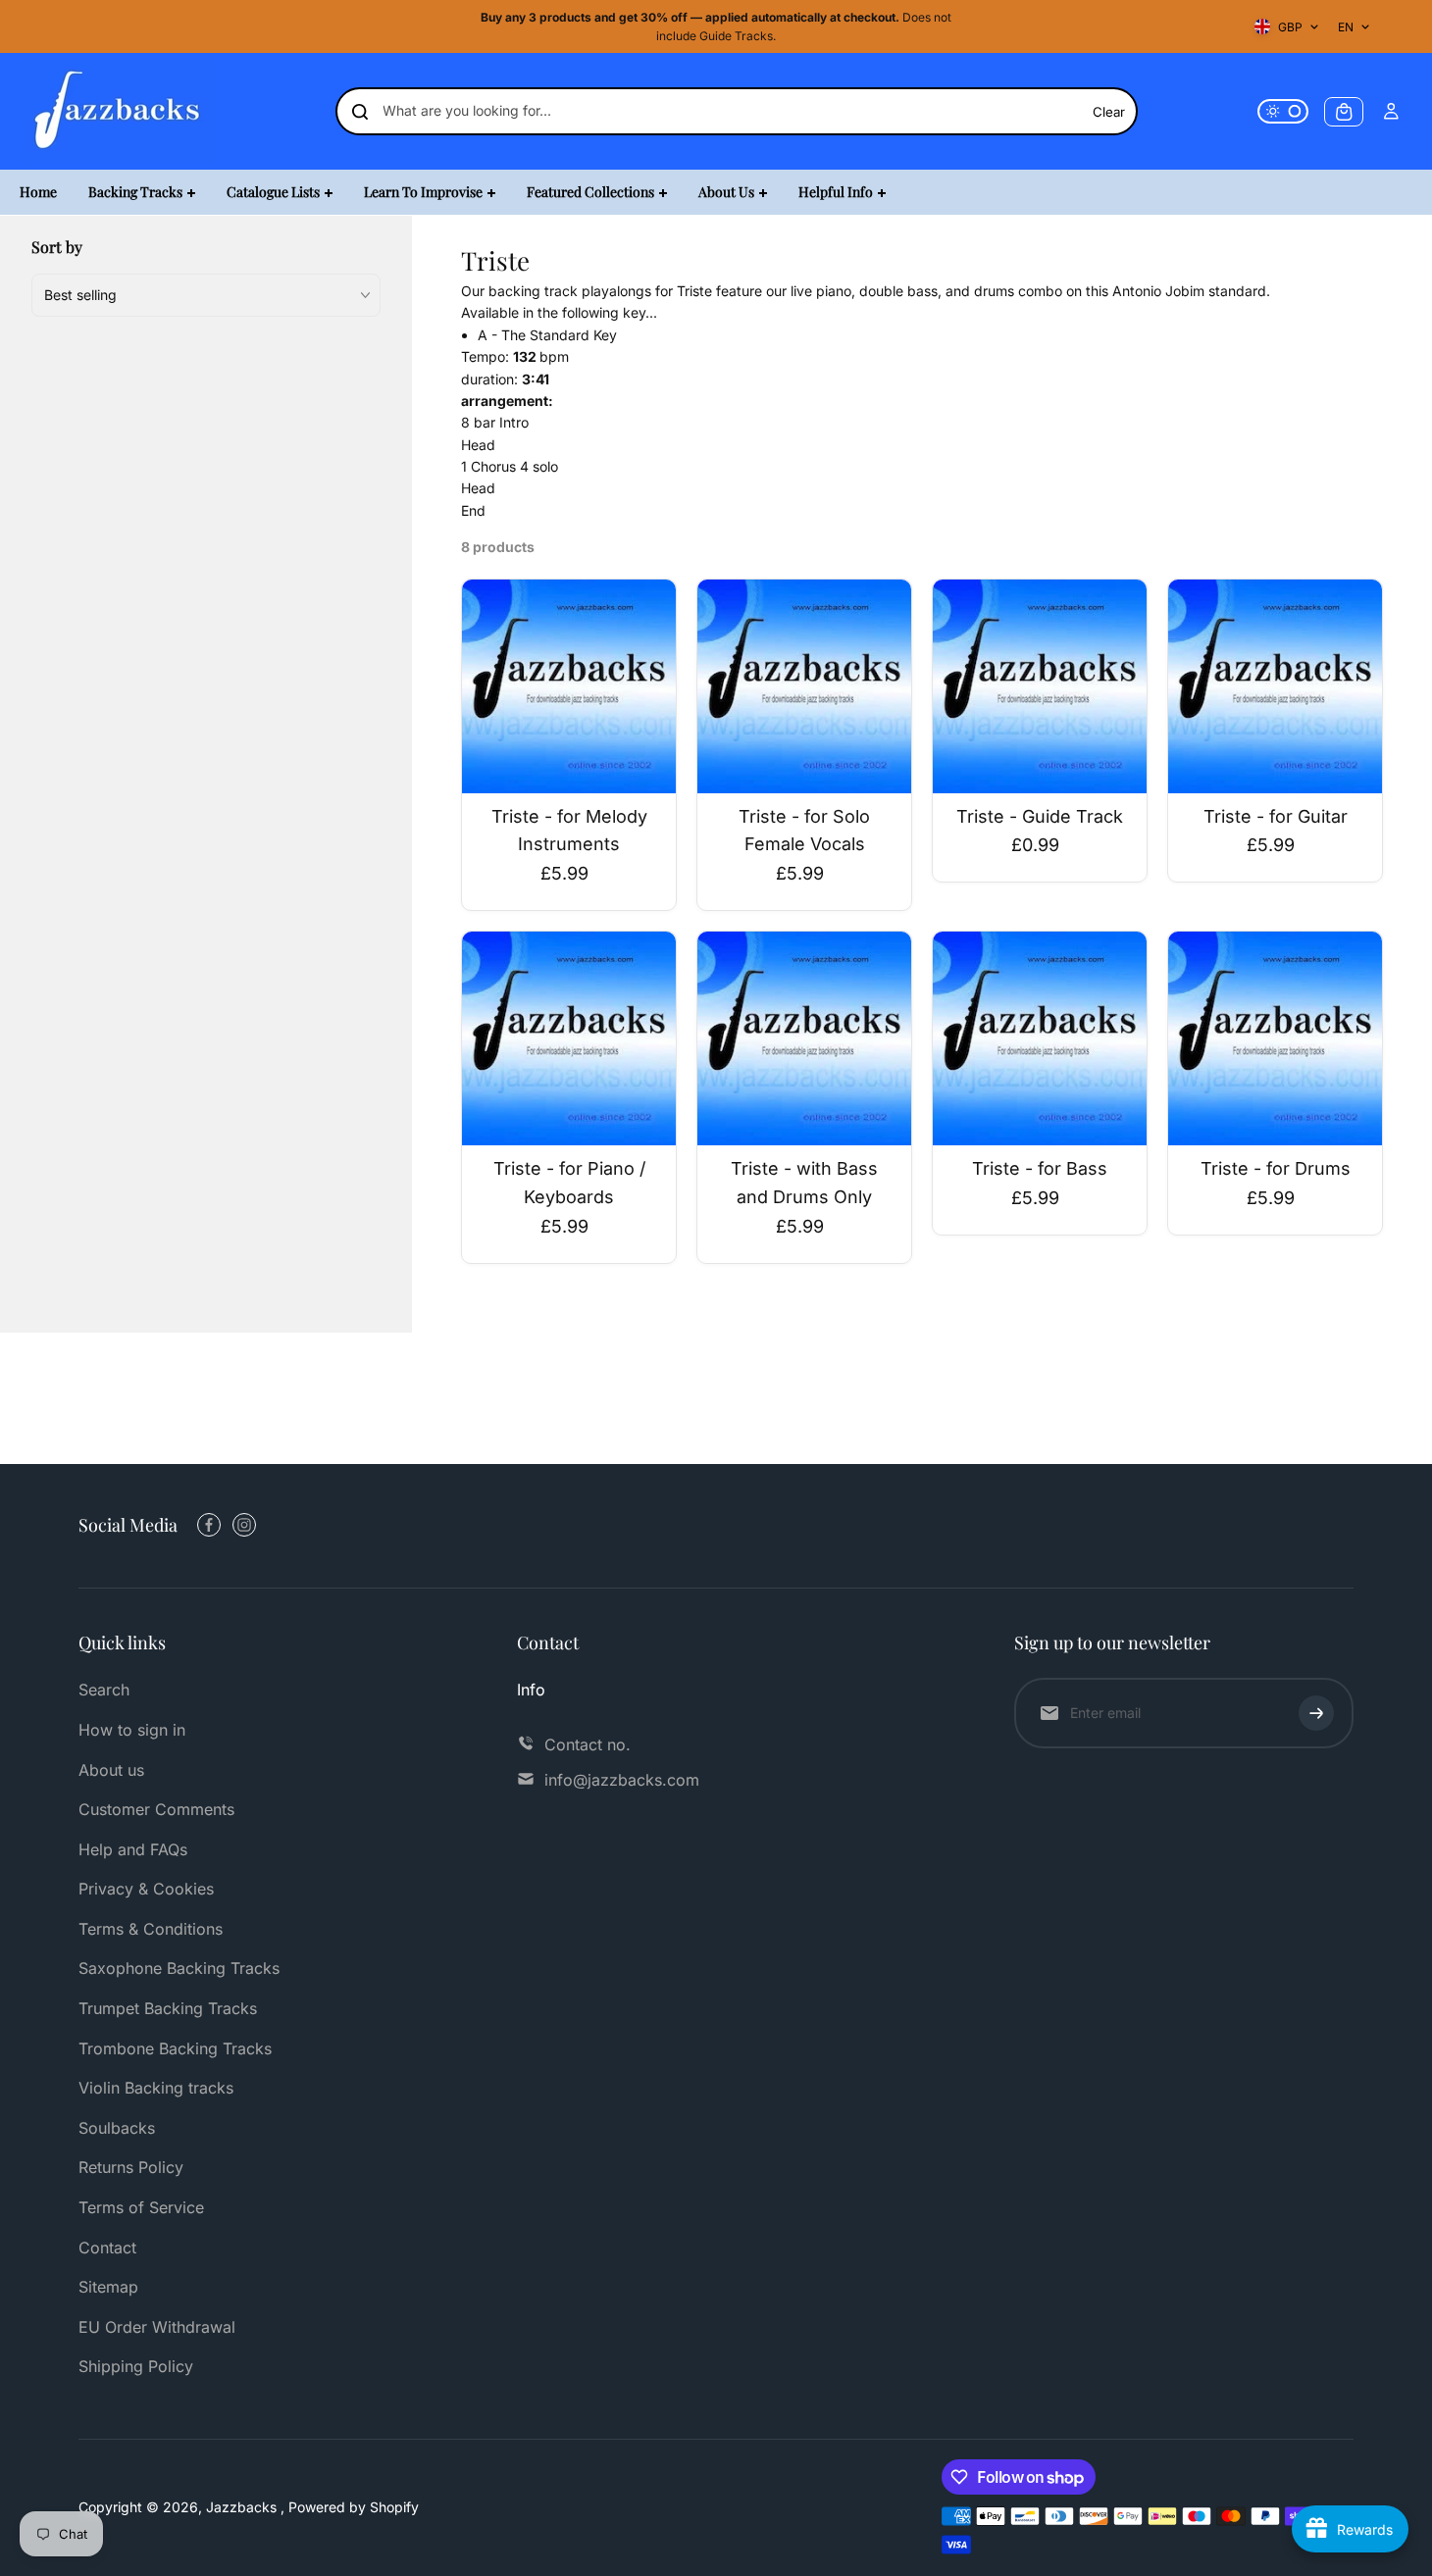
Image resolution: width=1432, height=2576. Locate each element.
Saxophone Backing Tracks (179, 1968)
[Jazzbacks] (118, 111)
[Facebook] (209, 1525)
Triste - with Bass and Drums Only (804, 1183)
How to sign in (132, 1730)
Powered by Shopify (354, 2507)
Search (104, 1690)
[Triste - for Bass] (1040, 1038)
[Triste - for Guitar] (1275, 686)
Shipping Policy (136, 2366)
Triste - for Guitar (1276, 816)
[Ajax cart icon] (1344, 112)
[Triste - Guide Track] (1040, 686)
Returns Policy (131, 2167)
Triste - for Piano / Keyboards (569, 1183)
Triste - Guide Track (1040, 816)
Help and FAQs (133, 1849)
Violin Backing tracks (156, 2088)
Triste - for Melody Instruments (569, 831)
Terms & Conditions (151, 1929)
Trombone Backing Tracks (175, 2048)
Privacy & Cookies (146, 1889)
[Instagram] (244, 1525)
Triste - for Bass (1040, 1168)
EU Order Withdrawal (157, 2327)
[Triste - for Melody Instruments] (569, 686)
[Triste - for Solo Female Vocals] (804, 686)
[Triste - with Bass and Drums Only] (804, 1038)
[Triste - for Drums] (1275, 1038)
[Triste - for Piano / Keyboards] (569, 1038)
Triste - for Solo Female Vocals (804, 831)
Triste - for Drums (1276, 1168)
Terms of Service (141, 2207)
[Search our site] (360, 112)
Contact (107, 2248)
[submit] (1316, 1713)
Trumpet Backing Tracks (168, 2008)
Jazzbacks (243, 2507)
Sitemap (108, 2287)
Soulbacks (117, 2128)
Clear (1109, 112)
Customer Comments (156, 1809)
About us (111, 1770)
